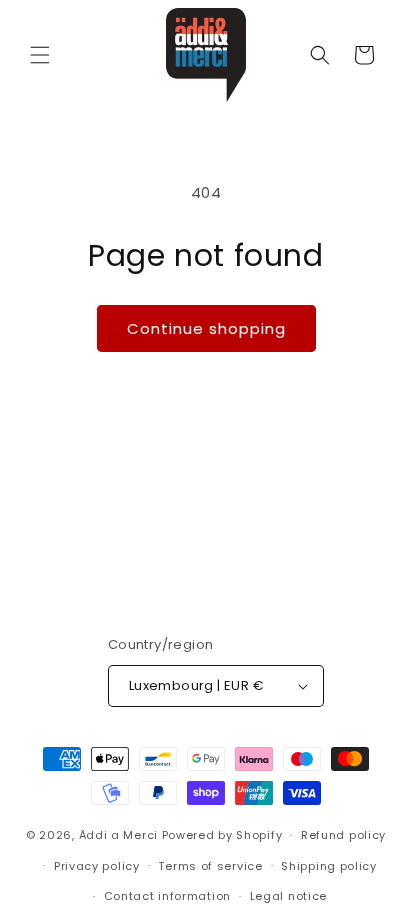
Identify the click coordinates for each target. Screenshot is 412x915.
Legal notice (288, 896)
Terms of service (210, 866)
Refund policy (343, 835)
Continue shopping (206, 328)
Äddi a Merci (118, 835)
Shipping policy (329, 866)
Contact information (167, 896)
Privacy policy (97, 866)
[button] (40, 55)
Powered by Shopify (222, 835)
